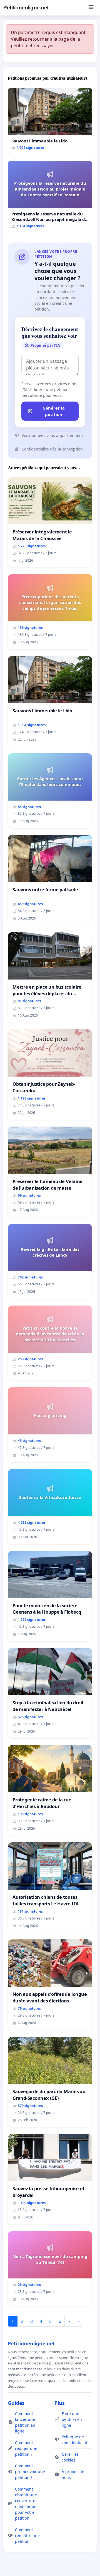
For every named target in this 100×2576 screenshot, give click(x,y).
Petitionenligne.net (26, 8)
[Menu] (91, 8)
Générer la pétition (54, 411)
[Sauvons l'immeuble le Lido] (50, 121)
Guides (16, 2403)
